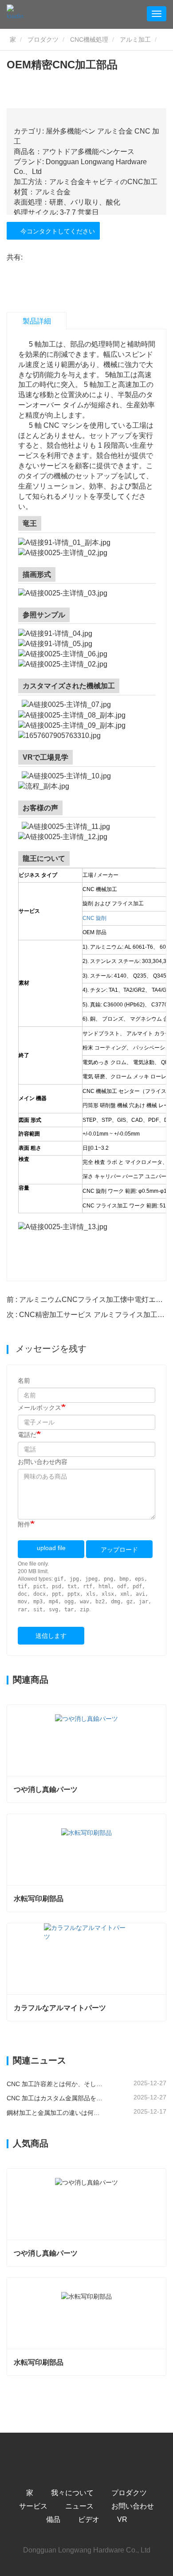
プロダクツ (43, 39)
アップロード (119, 1550)
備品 (53, 2519)
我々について (72, 2493)
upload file (51, 1548)
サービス (33, 2506)
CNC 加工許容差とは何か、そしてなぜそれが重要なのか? (55, 2084)
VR (122, 2519)
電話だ (27, 1435)
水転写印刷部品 (39, 1899)
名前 (24, 1381)
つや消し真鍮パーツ (46, 1789)
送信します (51, 1636)
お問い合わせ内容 (43, 1462)
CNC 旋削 (94, 918)
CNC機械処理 (89, 39)
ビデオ (89, 2519)
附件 (24, 1524)
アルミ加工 (135, 39)
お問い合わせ (133, 2506)
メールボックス (39, 1408)
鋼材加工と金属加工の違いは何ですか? (55, 2113)
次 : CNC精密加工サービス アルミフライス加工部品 (89, 1315)
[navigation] (157, 14)
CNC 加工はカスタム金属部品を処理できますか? (55, 2098)
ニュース (79, 2506)
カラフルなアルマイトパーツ (60, 2008)
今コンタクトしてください (56, 231)
